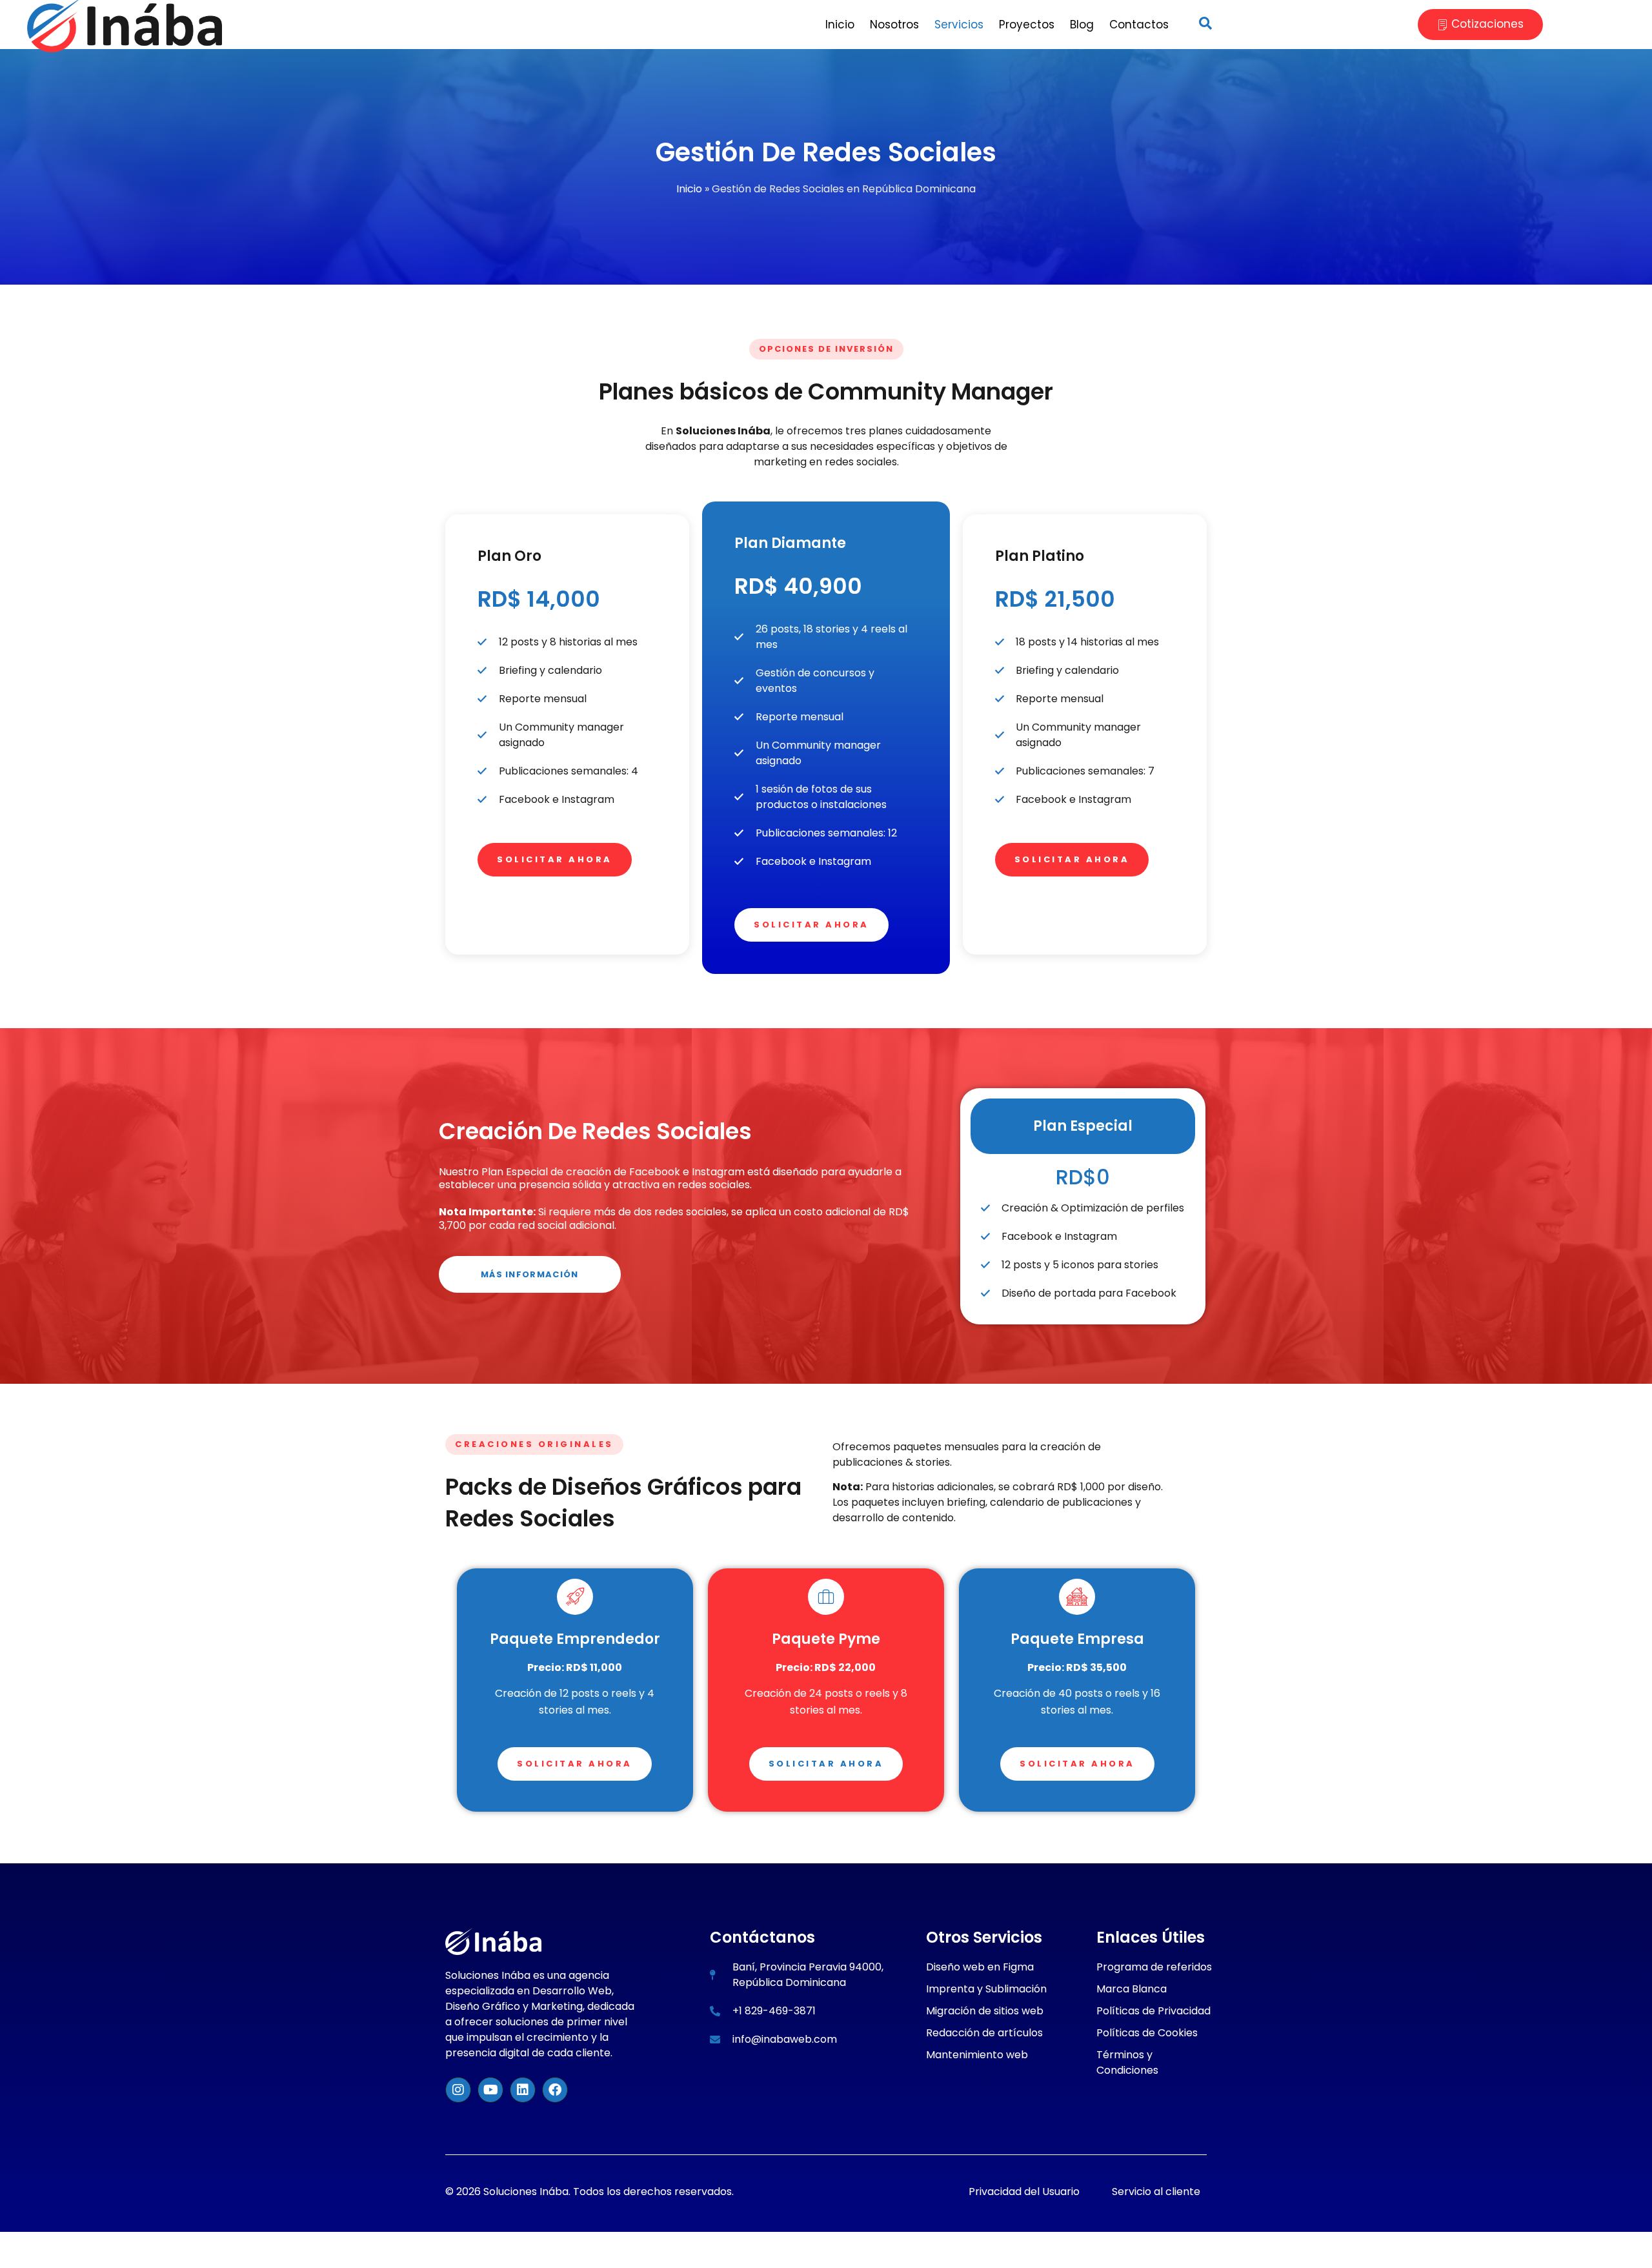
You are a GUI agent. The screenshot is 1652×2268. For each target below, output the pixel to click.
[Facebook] (555, 2090)
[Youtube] (490, 2090)
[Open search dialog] (1205, 25)
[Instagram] (458, 2090)
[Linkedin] (523, 2090)
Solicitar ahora (555, 859)
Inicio (689, 189)
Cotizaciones (1487, 24)
